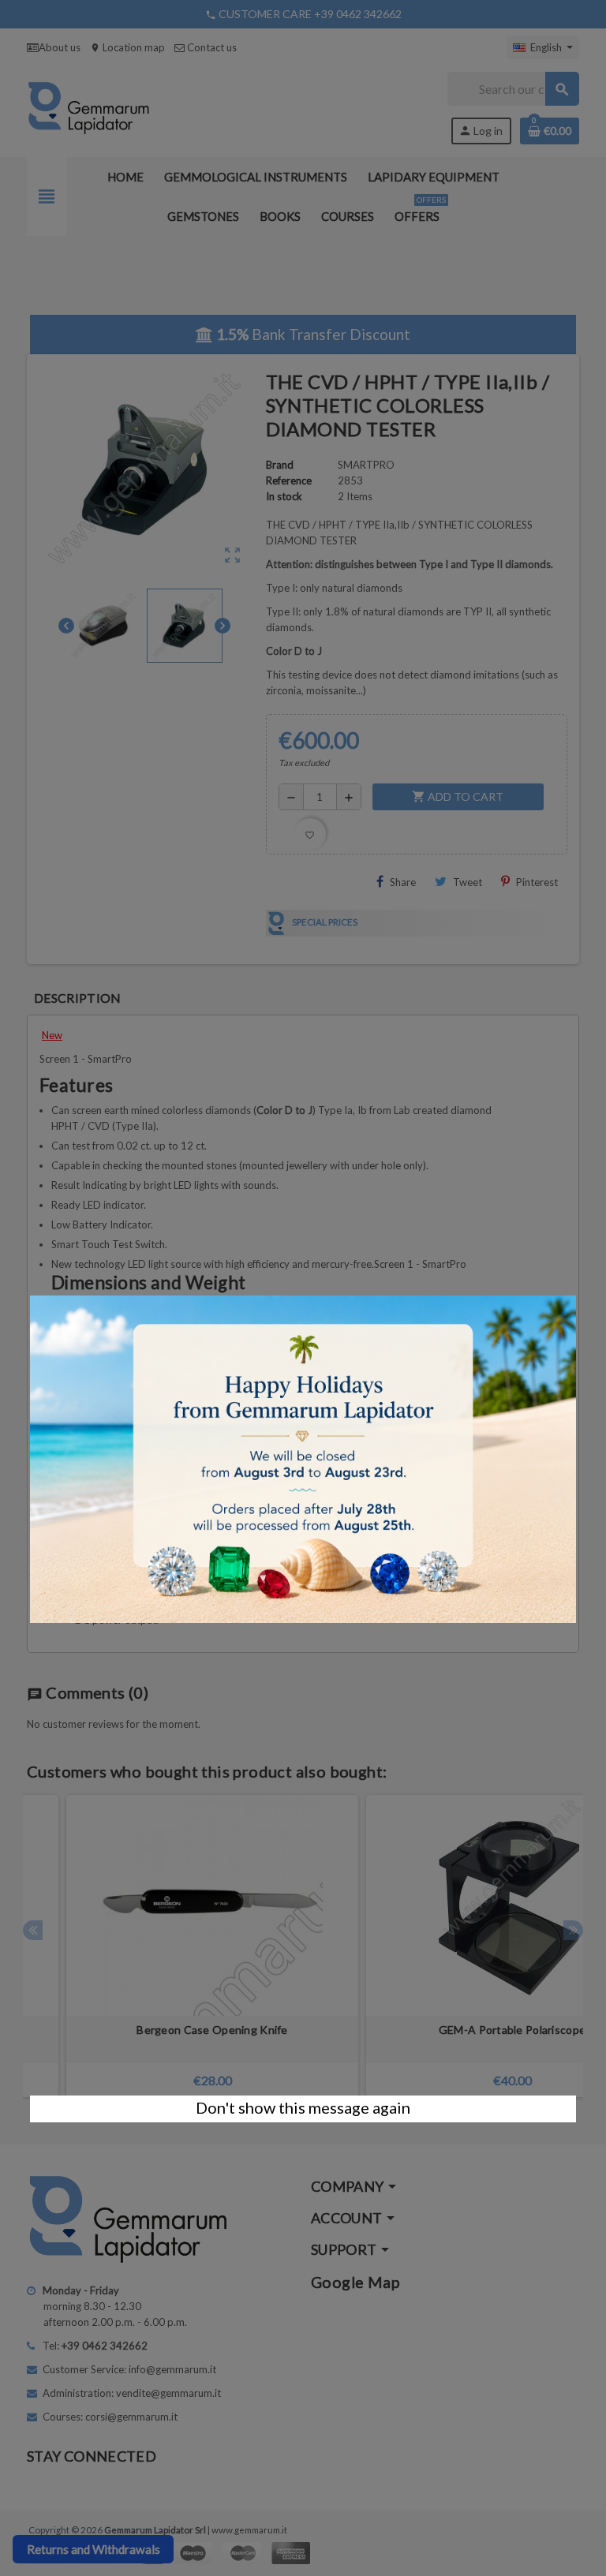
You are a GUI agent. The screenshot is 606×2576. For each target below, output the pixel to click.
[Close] (576, 1288)
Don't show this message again (303, 2107)
